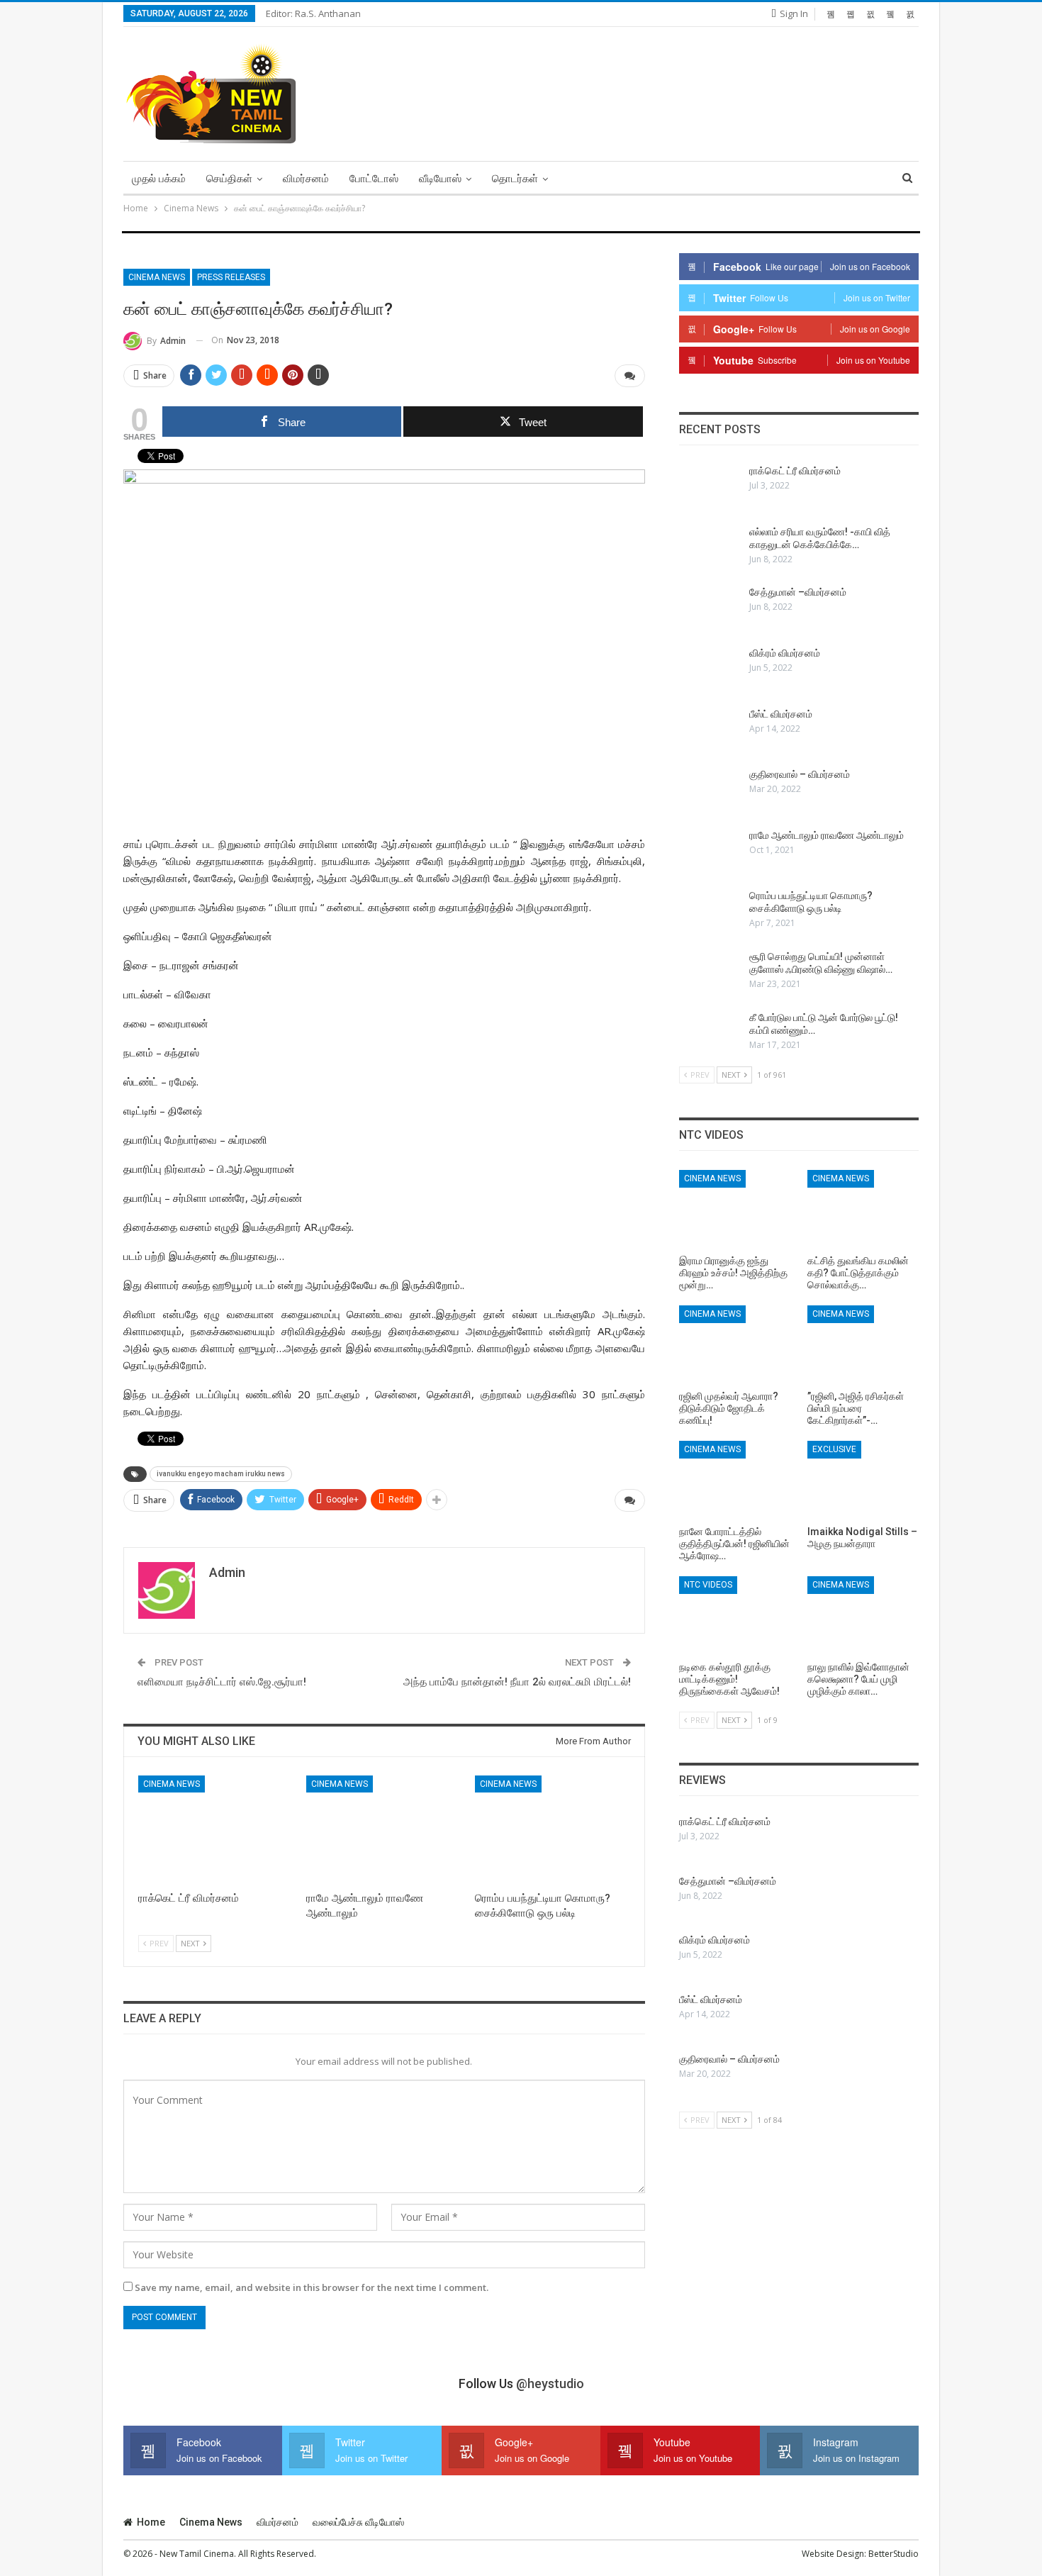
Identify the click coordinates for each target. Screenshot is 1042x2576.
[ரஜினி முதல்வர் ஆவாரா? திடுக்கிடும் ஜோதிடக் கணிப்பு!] (735, 1344)
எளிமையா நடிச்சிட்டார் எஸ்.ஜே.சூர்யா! (222, 1682)
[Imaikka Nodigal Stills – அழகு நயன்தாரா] (863, 1480)
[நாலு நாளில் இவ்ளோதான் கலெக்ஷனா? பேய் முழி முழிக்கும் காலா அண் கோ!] (863, 1615)
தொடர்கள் (515, 179)
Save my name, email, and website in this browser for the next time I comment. (312, 2287)
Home (151, 2522)
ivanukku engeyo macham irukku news (221, 1474)
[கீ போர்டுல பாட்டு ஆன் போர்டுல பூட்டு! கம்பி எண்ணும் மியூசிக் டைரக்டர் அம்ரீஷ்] (710, 1034)
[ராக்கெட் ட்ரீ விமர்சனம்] (216, 1830)
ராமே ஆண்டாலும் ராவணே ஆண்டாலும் (827, 835)
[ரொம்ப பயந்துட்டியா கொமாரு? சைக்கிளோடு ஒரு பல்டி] (553, 1830)
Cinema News (157, 277)
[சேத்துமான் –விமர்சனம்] (710, 608)
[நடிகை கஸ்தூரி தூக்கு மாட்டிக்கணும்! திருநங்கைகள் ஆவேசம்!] (735, 1615)
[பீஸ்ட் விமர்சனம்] (710, 730)
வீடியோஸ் (440, 179)
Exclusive (834, 1449)
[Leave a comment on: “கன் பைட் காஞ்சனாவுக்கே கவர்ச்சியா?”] (630, 376)
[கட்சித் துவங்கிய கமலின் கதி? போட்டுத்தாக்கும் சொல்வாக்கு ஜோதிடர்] (863, 1209)
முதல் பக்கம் (159, 179)
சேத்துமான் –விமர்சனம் (798, 592)
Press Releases (231, 277)
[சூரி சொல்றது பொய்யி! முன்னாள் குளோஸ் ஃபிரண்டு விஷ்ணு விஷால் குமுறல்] (710, 973)
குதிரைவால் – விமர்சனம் (800, 774)
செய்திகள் (229, 179)
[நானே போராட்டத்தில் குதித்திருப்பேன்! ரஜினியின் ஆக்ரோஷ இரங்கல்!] (735, 1480)
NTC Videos (708, 1585)
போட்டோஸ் (374, 179)
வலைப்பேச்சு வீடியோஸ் (358, 2522)
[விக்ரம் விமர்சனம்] (710, 669)
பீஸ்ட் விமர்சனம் (781, 714)
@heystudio (550, 2383)
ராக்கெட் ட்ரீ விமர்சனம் (795, 471)
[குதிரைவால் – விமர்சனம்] (710, 791)
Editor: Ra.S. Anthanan (313, 13)
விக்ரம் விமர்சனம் (785, 653)
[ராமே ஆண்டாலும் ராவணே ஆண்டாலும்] (384, 1830)
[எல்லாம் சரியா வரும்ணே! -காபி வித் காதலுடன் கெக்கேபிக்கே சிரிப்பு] (710, 548)
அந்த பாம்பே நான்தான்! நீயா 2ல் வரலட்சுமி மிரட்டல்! (517, 1682)
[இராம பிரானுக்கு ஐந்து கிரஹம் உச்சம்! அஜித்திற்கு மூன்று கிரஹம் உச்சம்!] (735, 1209)
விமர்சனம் (306, 179)
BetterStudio (893, 2554)
